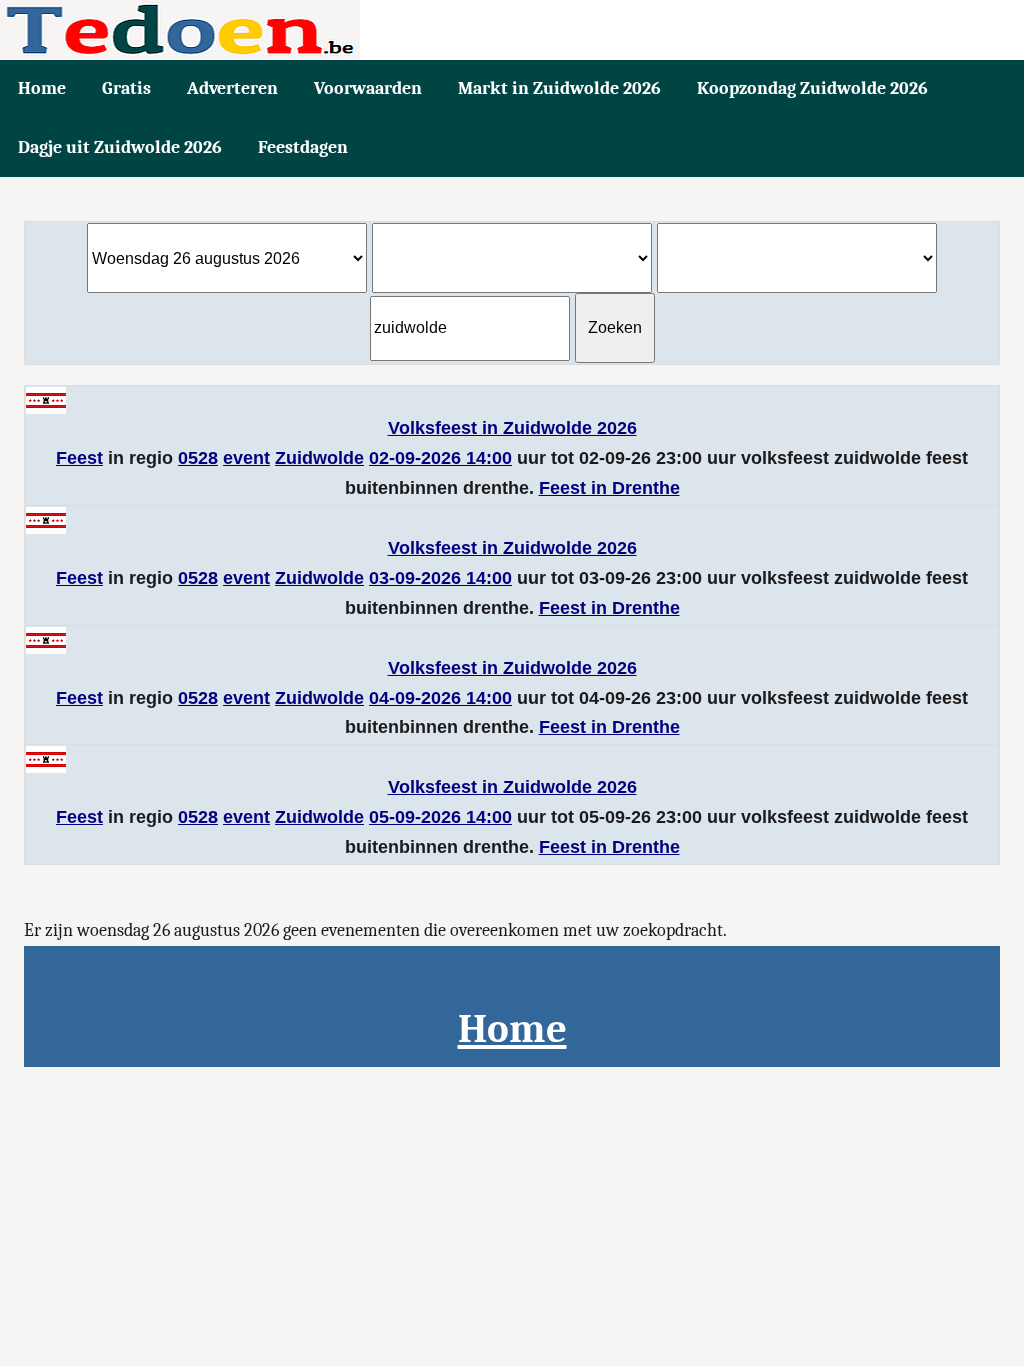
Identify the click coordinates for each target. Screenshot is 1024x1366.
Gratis (126, 88)
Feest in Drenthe (609, 488)
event (246, 458)
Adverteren (232, 88)
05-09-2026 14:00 (440, 817)
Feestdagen (303, 147)
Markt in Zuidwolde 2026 (559, 88)
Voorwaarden (368, 88)
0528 (198, 458)
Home (42, 88)
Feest (79, 458)
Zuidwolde (319, 458)
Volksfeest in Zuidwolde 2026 (512, 428)
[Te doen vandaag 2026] (512, 30)
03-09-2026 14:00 (440, 578)
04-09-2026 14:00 (440, 698)
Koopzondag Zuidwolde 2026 (812, 88)
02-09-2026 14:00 (440, 458)
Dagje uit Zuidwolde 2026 (120, 147)
